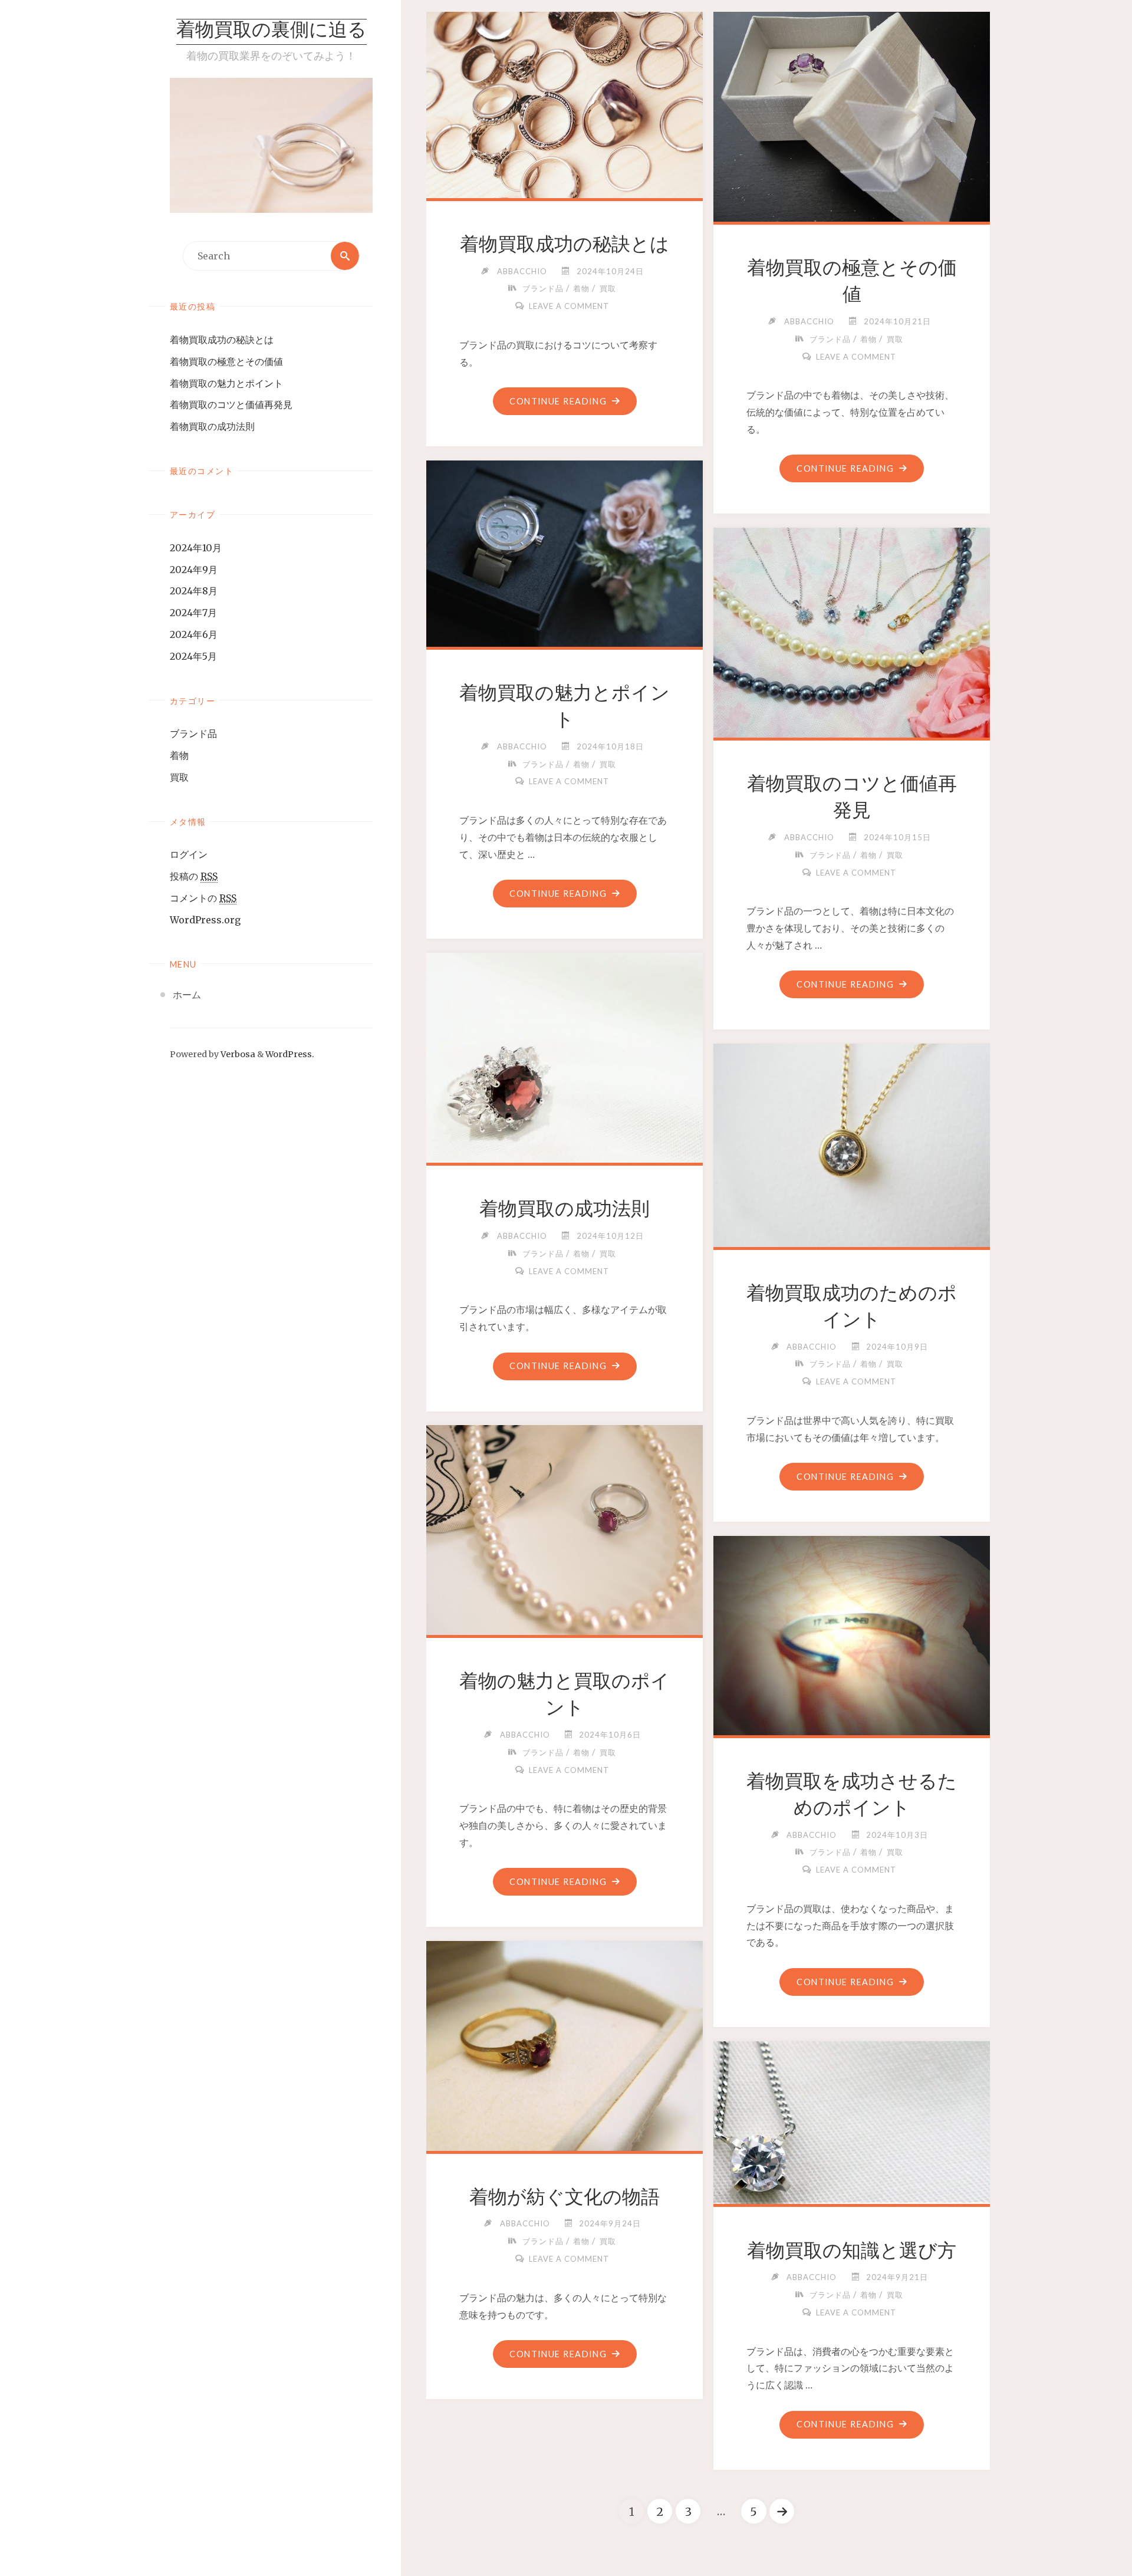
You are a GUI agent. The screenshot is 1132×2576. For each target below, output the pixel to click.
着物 (179, 755)
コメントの (203, 898)
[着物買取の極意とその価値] (852, 114)
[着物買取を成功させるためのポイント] (852, 1633)
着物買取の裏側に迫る (272, 31)
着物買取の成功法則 (212, 426)
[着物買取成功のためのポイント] (852, 1143)
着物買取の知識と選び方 (852, 2251)
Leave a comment (569, 306)
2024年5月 (193, 656)
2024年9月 (194, 570)
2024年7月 (193, 613)
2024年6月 (194, 634)
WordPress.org (205, 920)
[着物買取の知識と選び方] (852, 2120)
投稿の (194, 876)
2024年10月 (196, 548)
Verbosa (237, 1054)
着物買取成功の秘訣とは (222, 340)
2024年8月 (194, 591)
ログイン (189, 854)
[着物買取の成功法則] (565, 1055)
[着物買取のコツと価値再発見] (852, 630)
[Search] (345, 256)
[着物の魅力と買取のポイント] (565, 1528)
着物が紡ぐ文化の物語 (565, 2197)
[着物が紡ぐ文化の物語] (565, 2044)
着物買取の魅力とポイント (226, 383)
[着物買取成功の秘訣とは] (565, 103)
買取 (179, 777)
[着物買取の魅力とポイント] (565, 551)
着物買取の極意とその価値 (226, 361)
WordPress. (290, 1054)
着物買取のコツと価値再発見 (231, 404)
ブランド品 (193, 733)
